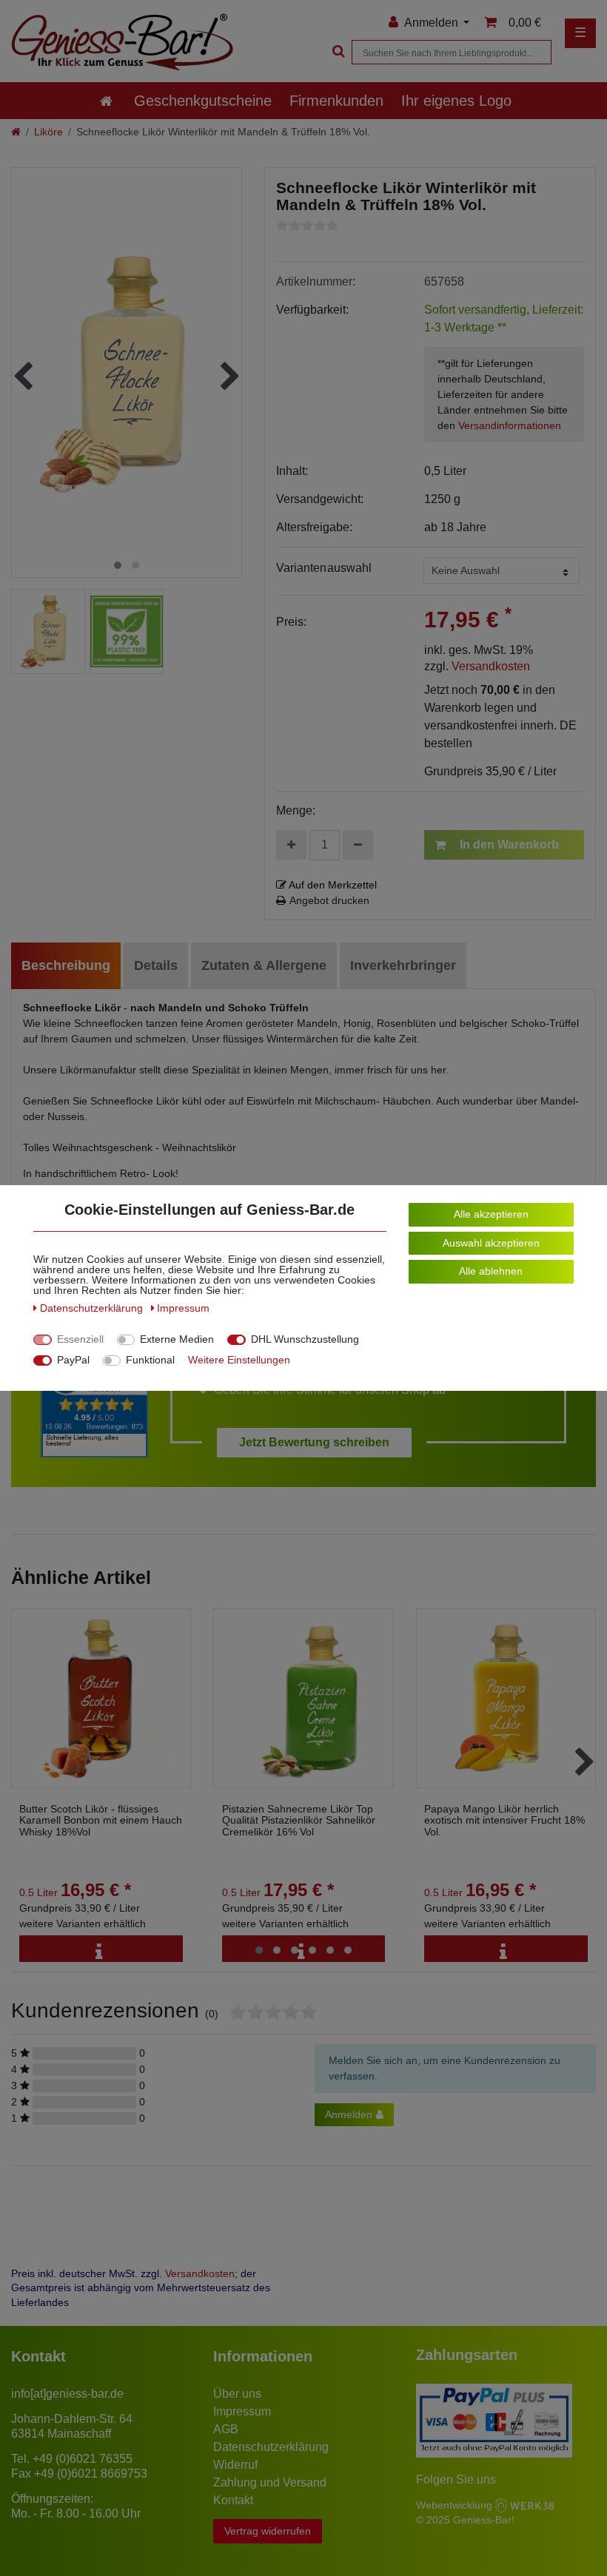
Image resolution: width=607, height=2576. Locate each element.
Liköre (48, 132)
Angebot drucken (329, 900)
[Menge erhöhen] (291, 845)
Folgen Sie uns (456, 2479)
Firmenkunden (336, 101)
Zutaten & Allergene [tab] (264, 965)
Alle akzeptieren (491, 1214)
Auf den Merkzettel (332, 885)
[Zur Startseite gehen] (16, 132)
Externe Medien (177, 1339)
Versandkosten (491, 666)
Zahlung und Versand (270, 2482)
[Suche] (337, 52)
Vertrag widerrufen (268, 2531)
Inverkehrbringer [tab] (403, 965)
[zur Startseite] (106, 101)
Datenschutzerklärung (271, 2447)
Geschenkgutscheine (203, 101)
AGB (226, 2429)
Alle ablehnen (491, 1271)
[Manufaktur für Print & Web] (525, 2505)
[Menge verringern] (358, 845)
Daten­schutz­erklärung (93, 1308)
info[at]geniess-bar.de (67, 2394)
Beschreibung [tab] (66, 965)
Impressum (242, 2411)
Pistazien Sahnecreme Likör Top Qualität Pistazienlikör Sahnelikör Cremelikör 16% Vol (299, 1821)
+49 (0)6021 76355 (83, 2459)
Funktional (150, 1360)
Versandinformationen (510, 425)
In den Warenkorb (509, 844)
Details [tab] (156, 965)
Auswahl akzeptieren (491, 1243)
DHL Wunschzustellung (305, 1339)
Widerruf (235, 2465)
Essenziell (80, 1339)
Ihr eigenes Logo (456, 101)
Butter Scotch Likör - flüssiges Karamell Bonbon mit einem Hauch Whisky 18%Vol (101, 1821)
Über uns (237, 2394)
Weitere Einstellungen (239, 1360)
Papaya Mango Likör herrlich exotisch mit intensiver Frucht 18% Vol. (504, 1821)
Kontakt (233, 2500)
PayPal (73, 1360)
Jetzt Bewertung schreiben (314, 1442)
